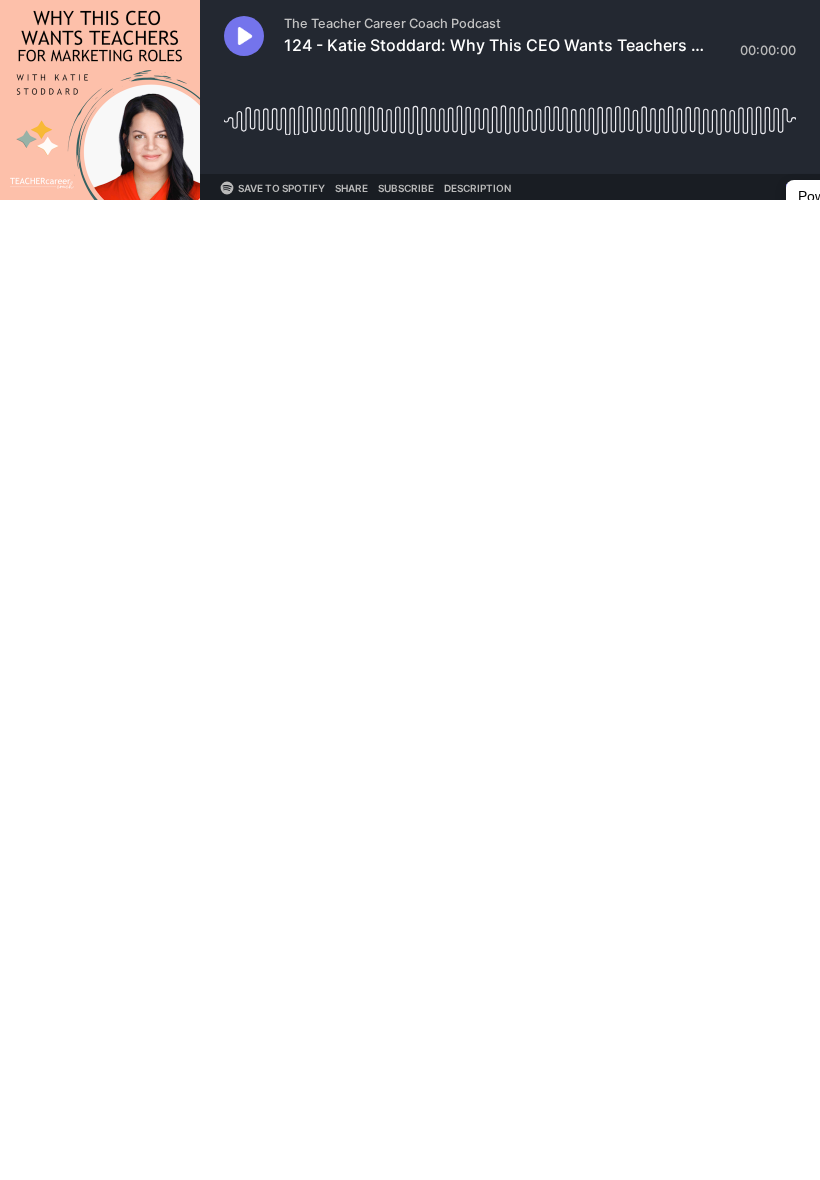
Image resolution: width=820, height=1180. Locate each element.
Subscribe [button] (406, 188)
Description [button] (477, 188)
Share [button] (351, 188)
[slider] (510, 112)
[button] (244, 36)
